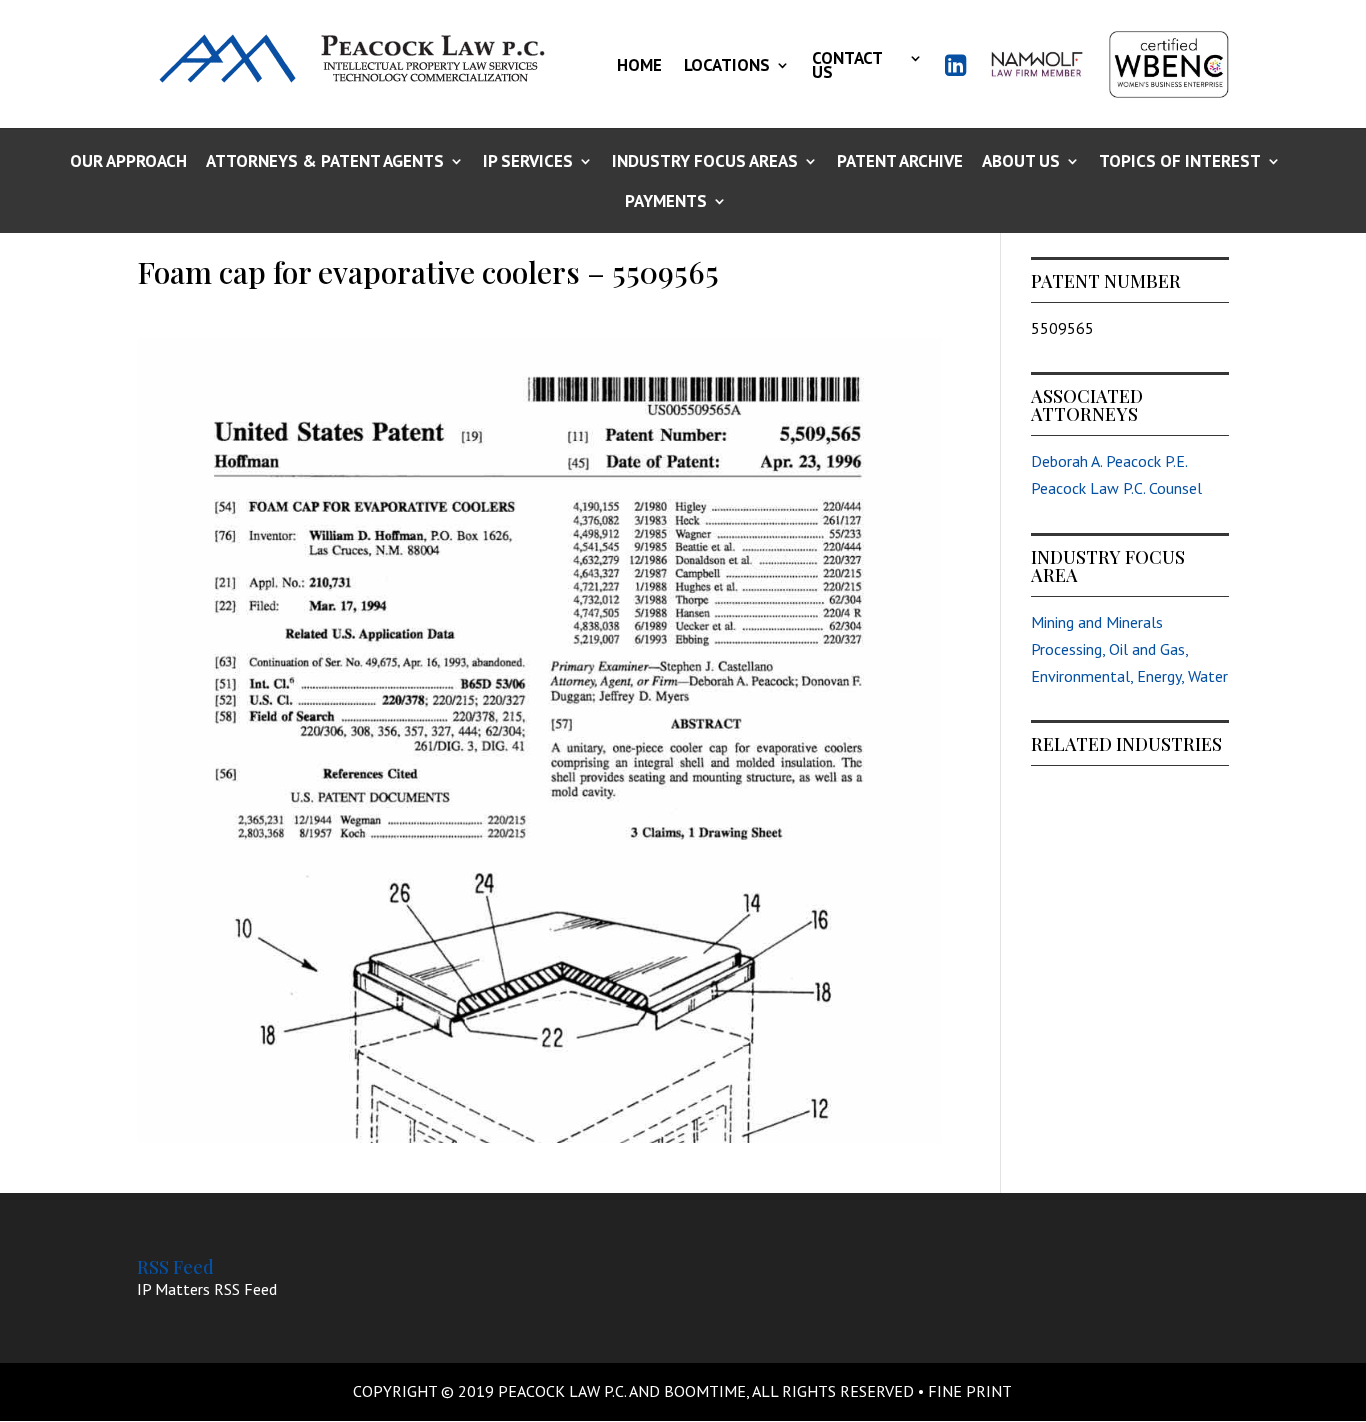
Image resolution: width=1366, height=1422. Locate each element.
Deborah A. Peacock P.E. (1109, 461)
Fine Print (970, 1391)
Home (639, 65)
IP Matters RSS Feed (207, 1289)
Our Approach (128, 162)
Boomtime (705, 1391)
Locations (727, 65)
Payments (666, 202)
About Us (1021, 162)
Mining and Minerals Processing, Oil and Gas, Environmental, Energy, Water (1129, 649)
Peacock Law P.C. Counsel (1116, 488)
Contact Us (847, 65)
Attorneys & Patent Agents (325, 162)
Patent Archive (900, 162)
